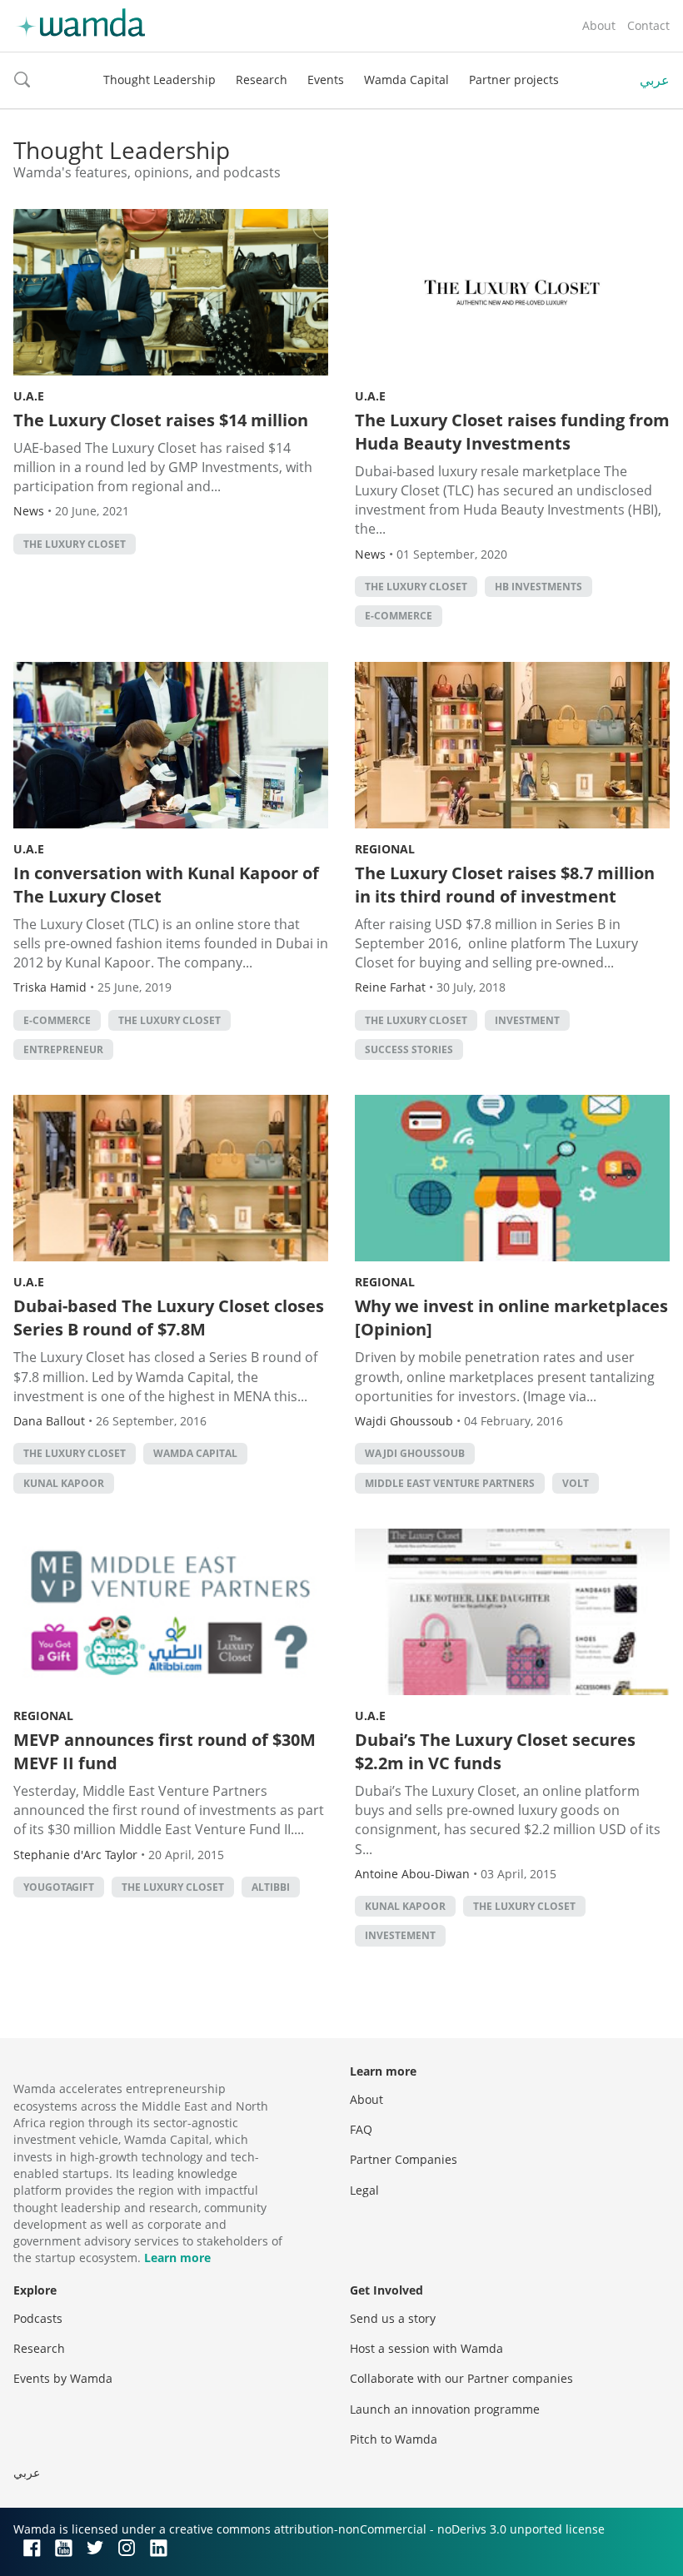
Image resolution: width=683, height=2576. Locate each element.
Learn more (177, 2258)
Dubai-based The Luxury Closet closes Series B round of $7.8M (169, 1318)
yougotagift (59, 1887)
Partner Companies (404, 2159)
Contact (648, 25)
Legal (364, 2190)
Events (326, 80)
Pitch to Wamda (394, 2439)
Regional (385, 849)
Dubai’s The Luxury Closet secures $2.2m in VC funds (495, 1751)
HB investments (538, 587)
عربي (655, 80)
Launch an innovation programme (445, 2409)
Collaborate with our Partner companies (461, 2378)
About (599, 25)
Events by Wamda (63, 2378)
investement (400, 1935)
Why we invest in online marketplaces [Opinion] (511, 1318)
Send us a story (393, 2318)
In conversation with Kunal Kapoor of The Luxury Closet (166, 885)
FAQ (361, 2129)
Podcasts (38, 2318)
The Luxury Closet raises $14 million (161, 420)
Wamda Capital (406, 80)
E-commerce (399, 616)
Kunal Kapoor (64, 1483)
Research (262, 80)
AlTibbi (271, 1887)
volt (576, 1483)
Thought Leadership (160, 80)
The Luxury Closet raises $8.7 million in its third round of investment (505, 885)
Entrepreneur (63, 1049)
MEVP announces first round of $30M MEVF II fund (165, 1751)
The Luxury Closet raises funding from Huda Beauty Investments (512, 432)
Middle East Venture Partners (450, 1483)
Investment (527, 1020)
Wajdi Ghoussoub (415, 1453)
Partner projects (514, 80)
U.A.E (29, 396)
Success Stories (409, 1049)
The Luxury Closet (75, 544)
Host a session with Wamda (426, 2348)
